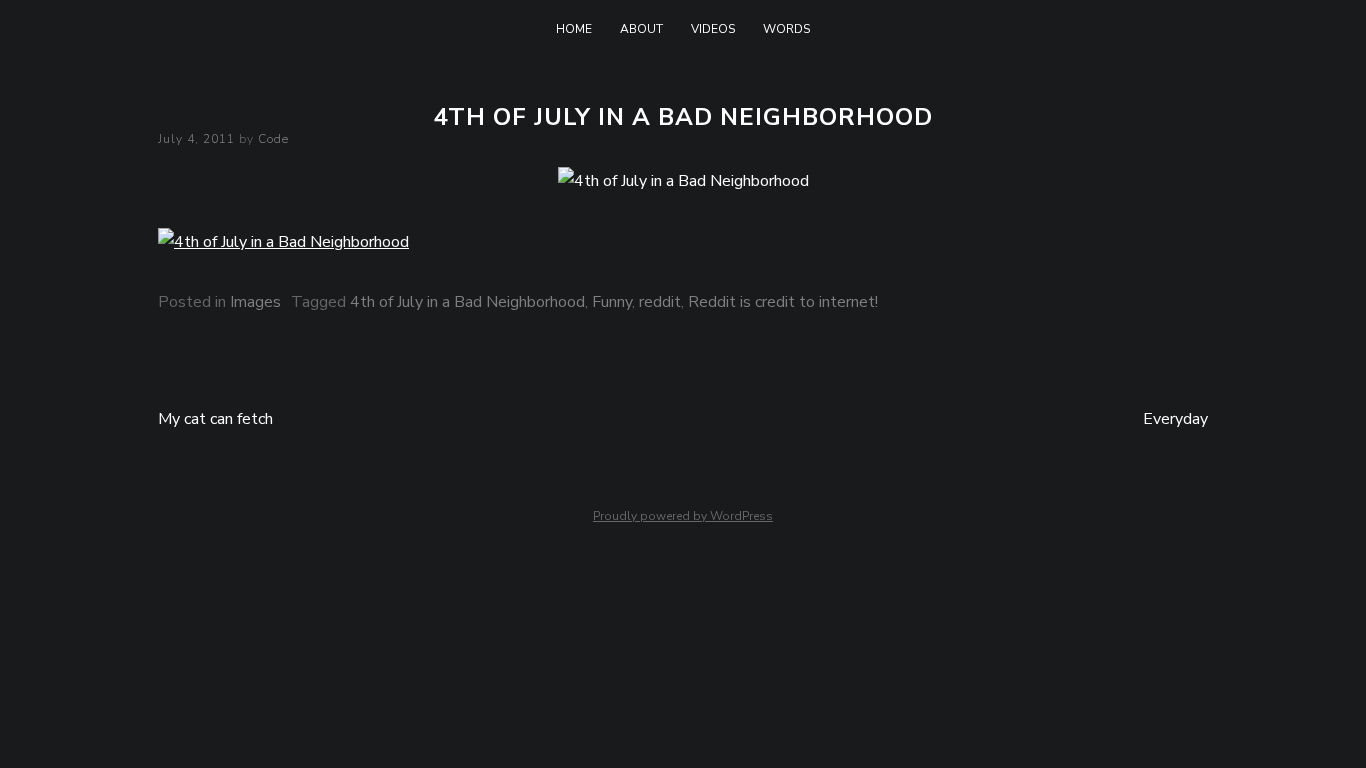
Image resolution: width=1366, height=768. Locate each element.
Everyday (1175, 419)
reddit (660, 302)
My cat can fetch (215, 419)
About (641, 29)
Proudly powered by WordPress (683, 516)
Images (255, 302)
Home (574, 29)
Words (786, 29)
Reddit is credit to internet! (783, 302)
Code (273, 139)
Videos (713, 29)
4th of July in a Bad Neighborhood (467, 302)
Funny (612, 302)
